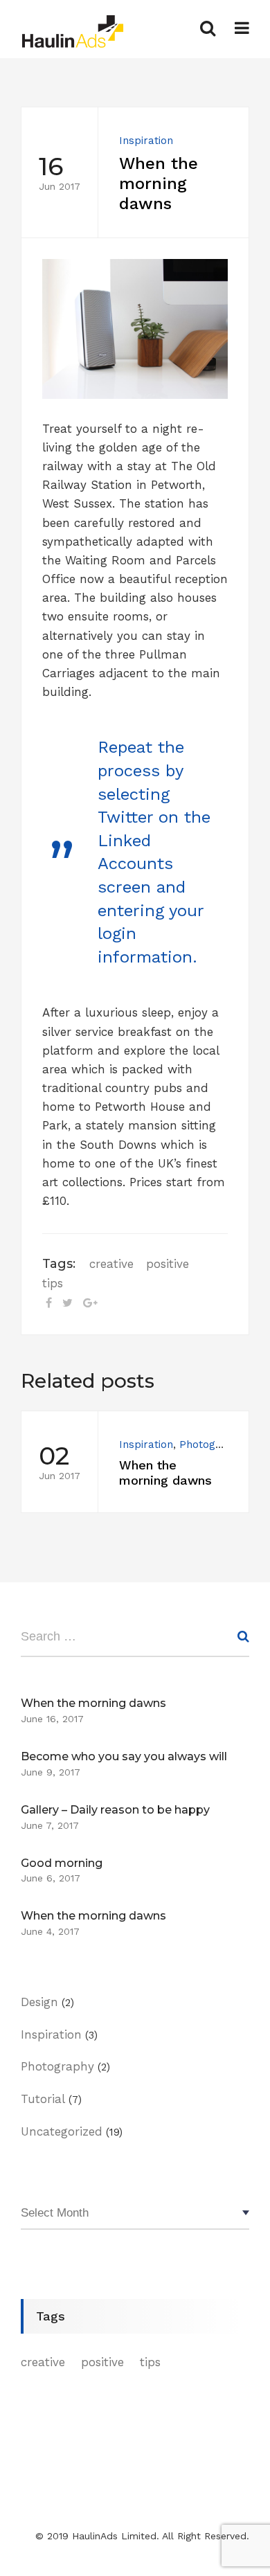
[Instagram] (79, 2520)
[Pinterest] (127, 2520)
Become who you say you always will (124, 1756)
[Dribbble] (105, 2520)
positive (168, 1264)
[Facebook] (30, 2520)
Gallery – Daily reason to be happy (115, 1810)
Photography (212, 1444)
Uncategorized (62, 2131)
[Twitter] (53, 2520)
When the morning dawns (93, 1703)
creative (111, 1264)
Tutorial (43, 2099)
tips (53, 1283)
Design (39, 2002)
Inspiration (146, 141)
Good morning (62, 1863)
